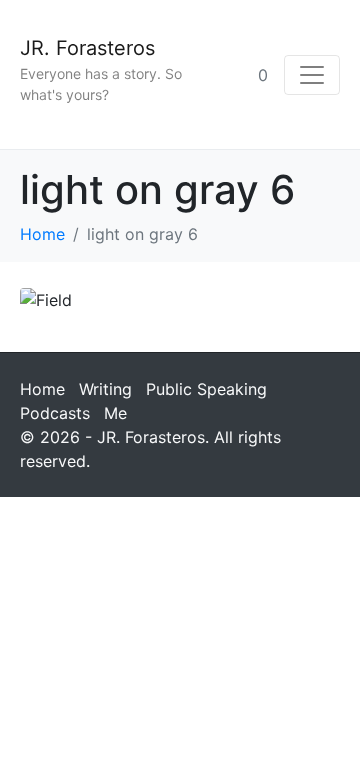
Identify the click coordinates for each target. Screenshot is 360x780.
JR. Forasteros (87, 48)
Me (115, 413)
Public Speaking (206, 389)
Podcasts (55, 413)
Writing (105, 389)
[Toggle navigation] (312, 75)
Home (42, 389)
